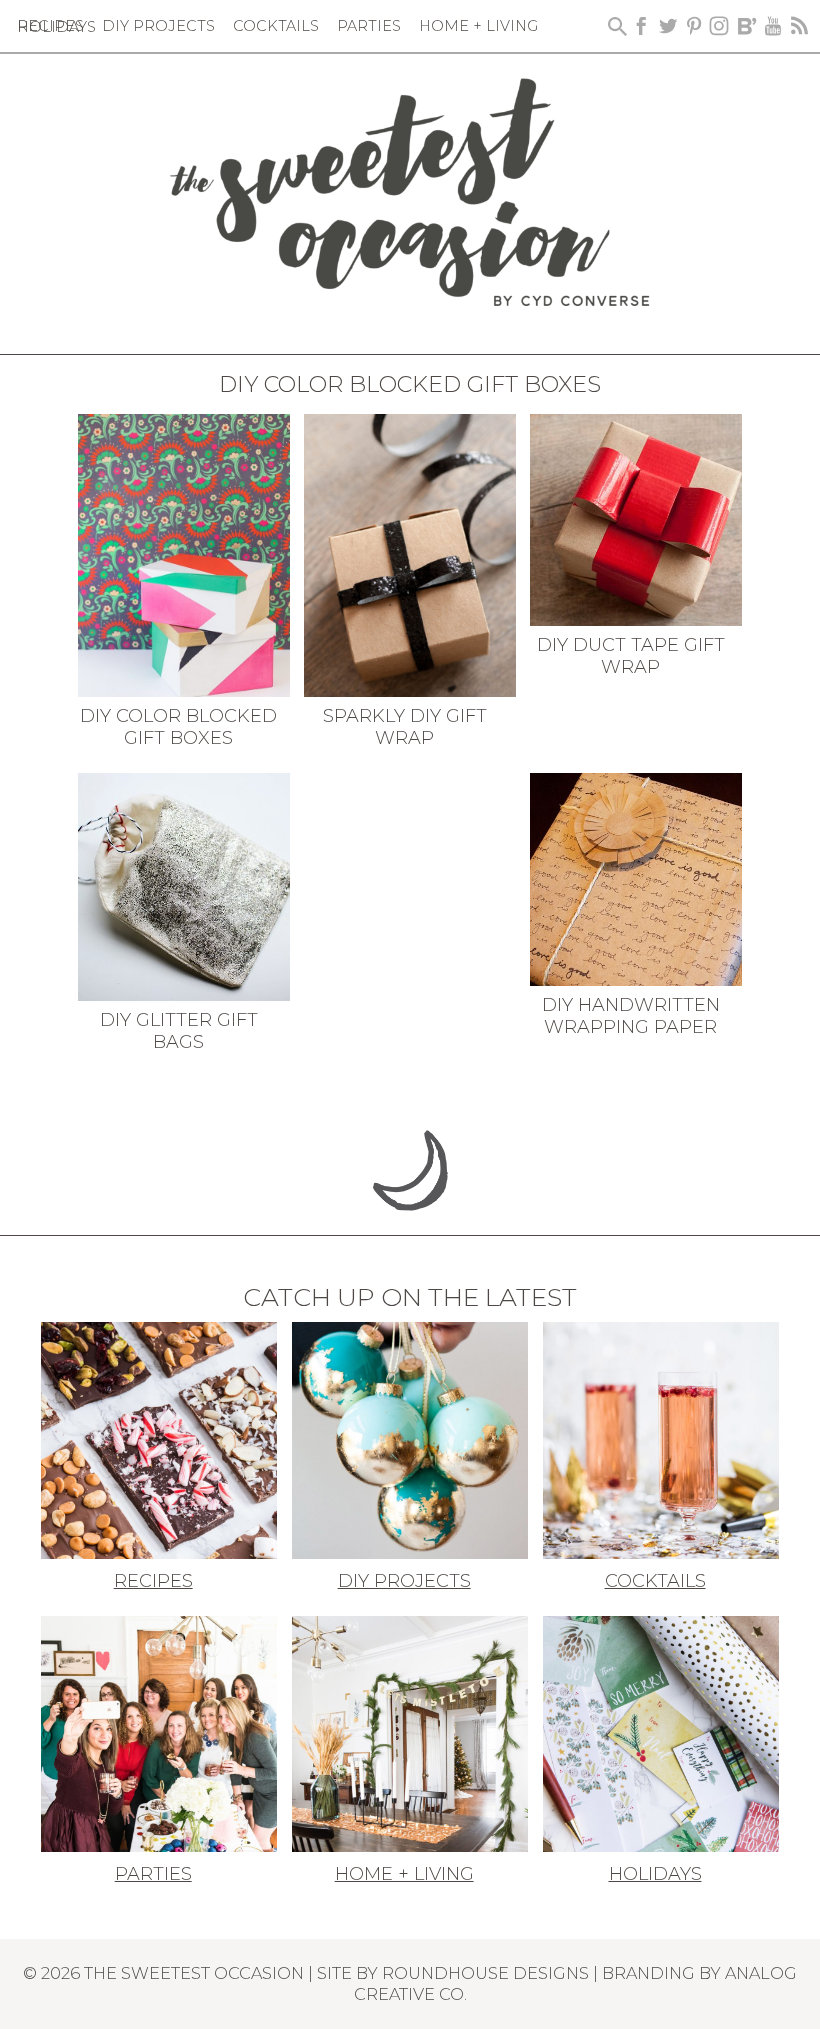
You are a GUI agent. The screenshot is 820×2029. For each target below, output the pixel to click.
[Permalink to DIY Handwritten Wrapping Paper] (636, 878)
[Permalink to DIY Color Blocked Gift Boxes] (184, 554)
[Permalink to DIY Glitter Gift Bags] (184, 885)
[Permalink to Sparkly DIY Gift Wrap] (410, 554)
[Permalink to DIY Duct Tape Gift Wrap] (636, 518)
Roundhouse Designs (485, 1973)
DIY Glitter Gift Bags (179, 1031)
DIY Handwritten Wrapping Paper (631, 1016)
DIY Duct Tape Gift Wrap (631, 656)
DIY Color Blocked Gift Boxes (178, 727)
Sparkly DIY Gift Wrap (405, 727)
